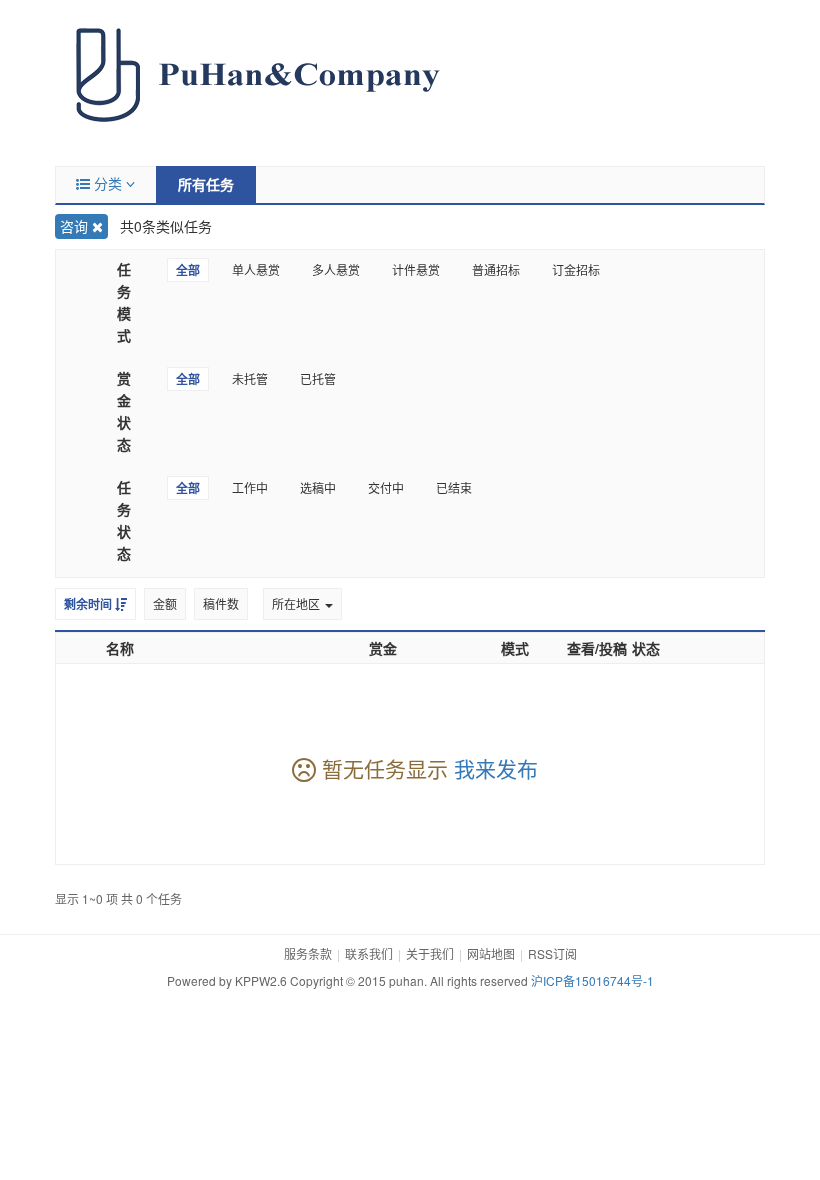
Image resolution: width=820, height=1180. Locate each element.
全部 (188, 270)
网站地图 (491, 953)
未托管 (250, 378)
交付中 (386, 487)
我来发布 (496, 768)
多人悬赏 (336, 269)
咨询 (76, 226)
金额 (165, 603)
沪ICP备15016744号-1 (592, 980)
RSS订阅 (552, 953)
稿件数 (221, 603)
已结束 (454, 487)
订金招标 (576, 269)
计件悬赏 (416, 269)
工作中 (250, 487)
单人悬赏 (256, 269)
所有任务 (206, 184)
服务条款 (308, 953)
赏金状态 (124, 411)
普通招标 (496, 269)
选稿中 (318, 487)
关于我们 (430, 953)
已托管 (318, 378)
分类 (108, 183)
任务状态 (124, 520)
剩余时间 (89, 604)
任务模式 (124, 302)
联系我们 (369, 953)
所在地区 (297, 603)
